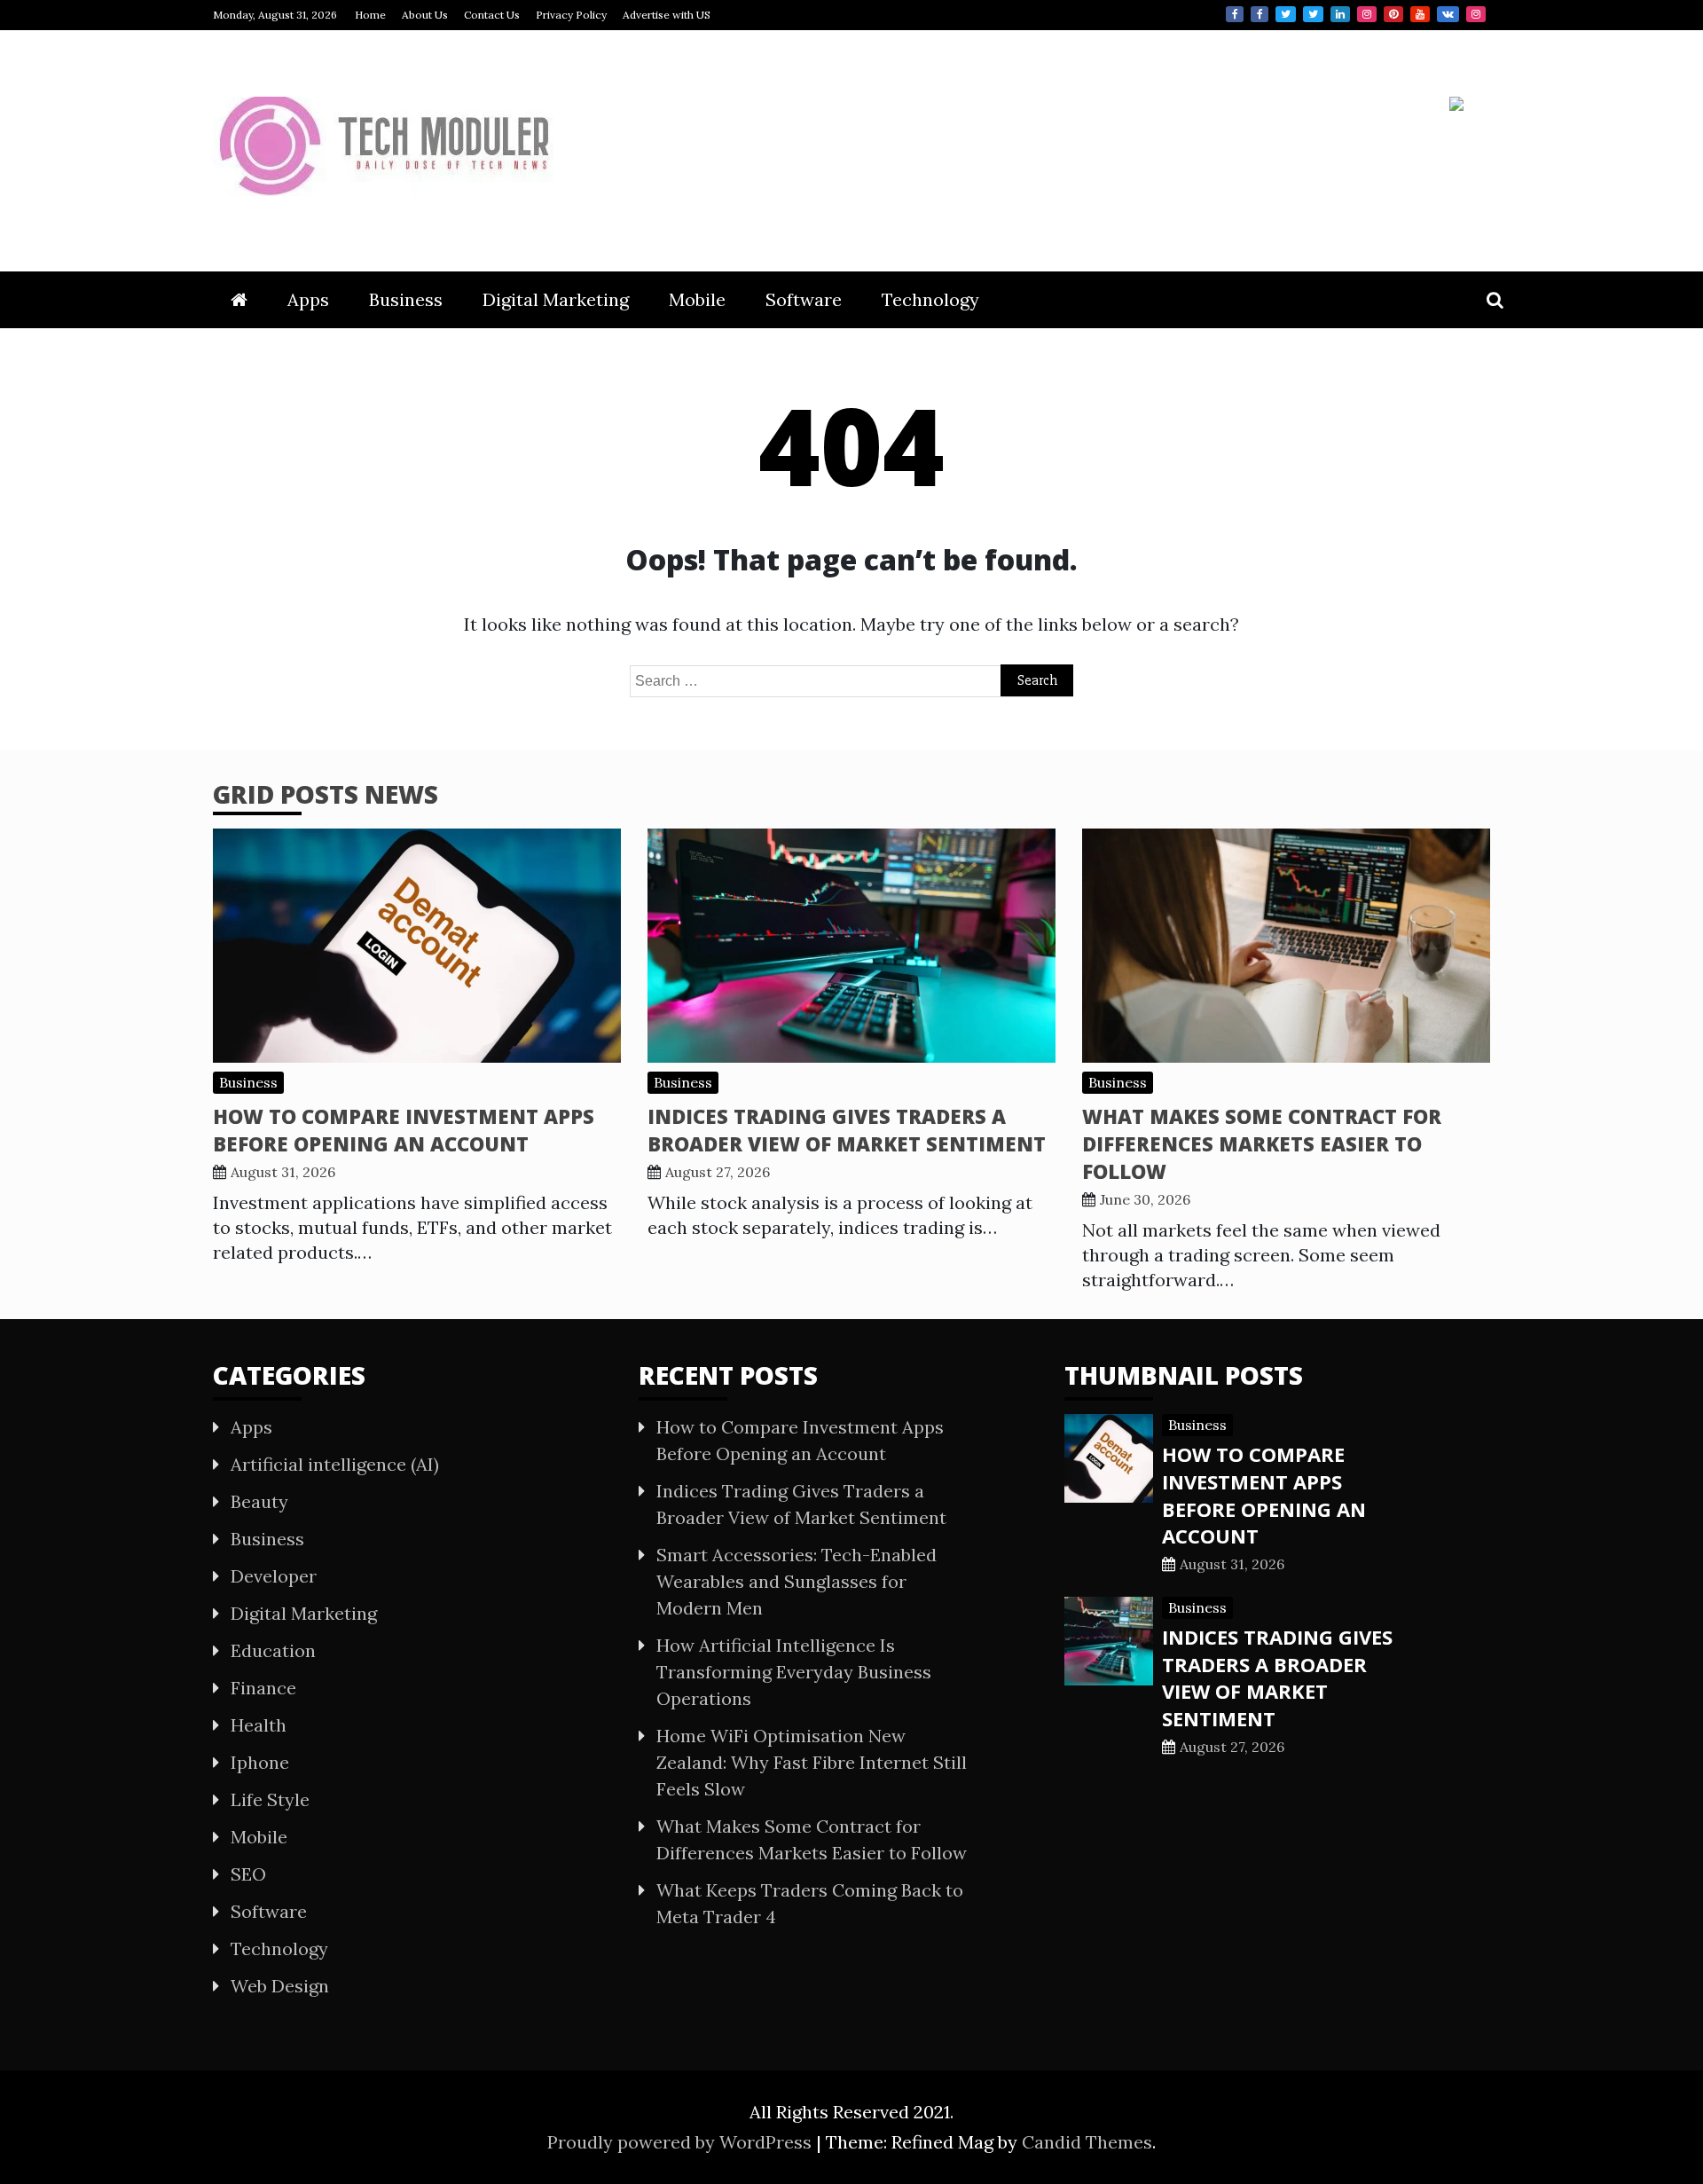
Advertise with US (667, 15)
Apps (308, 299)
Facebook (1235, 14)
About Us (425, 15)
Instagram (1367, 14)
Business (406, 299)
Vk (1448, 14)
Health (259, 1725)
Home (370, 15)
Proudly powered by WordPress (682, 2142)
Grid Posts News (326, 794)
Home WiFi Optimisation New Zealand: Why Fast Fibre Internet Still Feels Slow (812, 1762)
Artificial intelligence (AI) (335, 1464)
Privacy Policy (571, 15)
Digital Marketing (556, 299)
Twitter (1286, 14)
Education (273, 1650)
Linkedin (1340, 14)
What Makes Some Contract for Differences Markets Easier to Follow (1262, 1143)
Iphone (260, 1762)
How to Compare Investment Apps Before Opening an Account (404, 1130)
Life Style (270, 1799)
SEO (248, 1874)
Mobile (697, 299)
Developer (274, 1576)
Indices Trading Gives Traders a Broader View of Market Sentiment (847, 1130)
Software (804, 299)
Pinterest (1393, 14)
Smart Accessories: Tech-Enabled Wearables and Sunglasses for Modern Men (797, 1581)
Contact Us (492, 15)
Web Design (280, 1986)
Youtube (1420, 14)
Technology (930, 299)
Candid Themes (1087, 2142)
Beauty (259, 1501)
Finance (263, 1688)
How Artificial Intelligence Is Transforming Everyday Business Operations (794, 1672)
